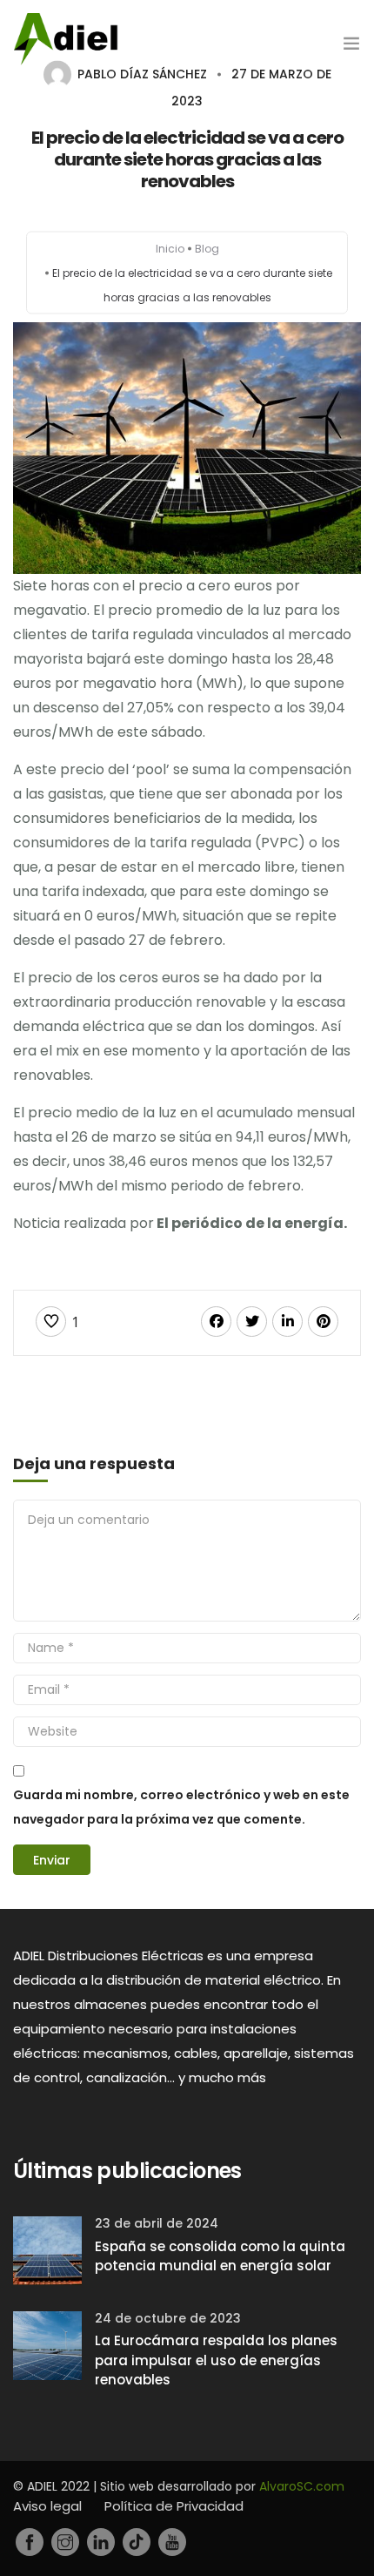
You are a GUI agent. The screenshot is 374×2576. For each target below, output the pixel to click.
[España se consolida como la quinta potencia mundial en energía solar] (47, 2249)
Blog (207, 249)
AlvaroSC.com (302, 2486)
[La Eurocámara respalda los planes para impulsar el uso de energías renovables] (47, 2344)
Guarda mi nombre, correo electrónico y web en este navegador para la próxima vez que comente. (181, 1807)
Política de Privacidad (174, 2506)
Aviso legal (47, 2506)
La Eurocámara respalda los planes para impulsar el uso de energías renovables (216, 2360)
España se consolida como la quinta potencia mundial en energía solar (220, 2256)
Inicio (170, 249)
